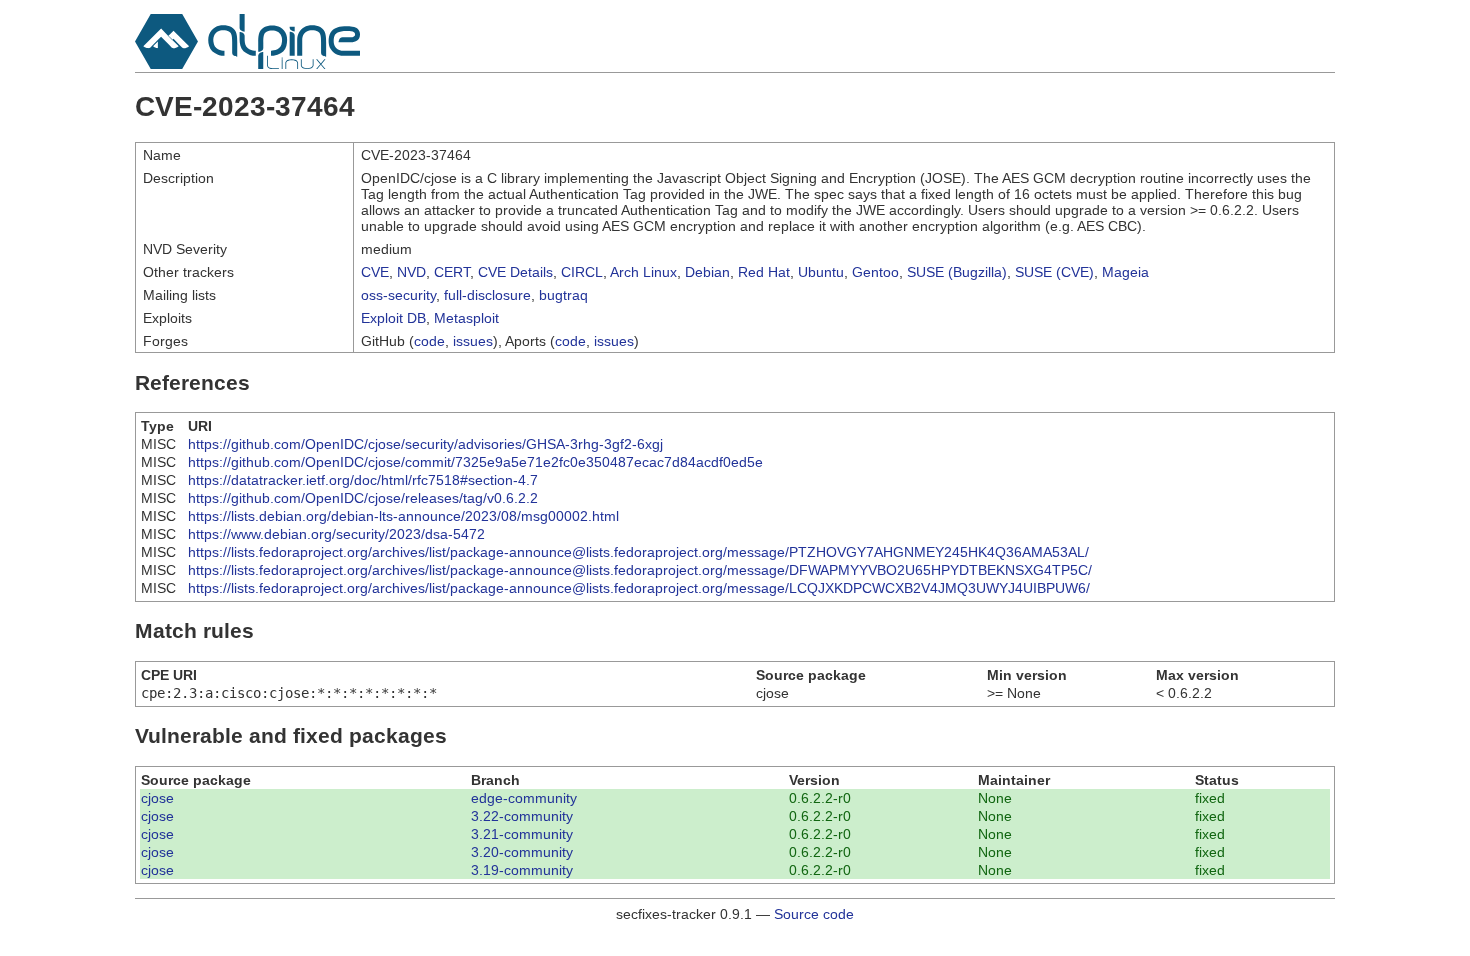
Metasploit (466, 318)
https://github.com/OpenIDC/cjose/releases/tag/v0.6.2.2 (363, 498)
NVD (411, 272)
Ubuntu (821, 272)
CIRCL (582, 272)
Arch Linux (643, 272)
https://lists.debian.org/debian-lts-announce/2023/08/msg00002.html (403, 516)
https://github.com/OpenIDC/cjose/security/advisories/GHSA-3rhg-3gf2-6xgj (425, 444)
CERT (452, 272)
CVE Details (515, 272)
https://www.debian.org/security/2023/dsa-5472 (336, 534)
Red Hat (764, 272)
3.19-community (522, 870)
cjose (157, 798)
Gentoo (875, 272)
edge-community (524, 798)
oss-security (398, 295)
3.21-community (522, 834)
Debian (707, 272)
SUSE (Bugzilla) (957, 272)
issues (473, 341)
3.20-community (522, 852)
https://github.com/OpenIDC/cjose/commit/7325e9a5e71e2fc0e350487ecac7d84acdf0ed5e (475, 462)
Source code (814, 914)
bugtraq (563, 295)
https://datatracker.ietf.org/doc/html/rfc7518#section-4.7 (363, 480)
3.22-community (522, 816)
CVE (375, 272)
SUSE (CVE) (1054, 272)
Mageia (1125, 272)
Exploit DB (393, 318)
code (429, 341)
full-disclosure (487, 295)
